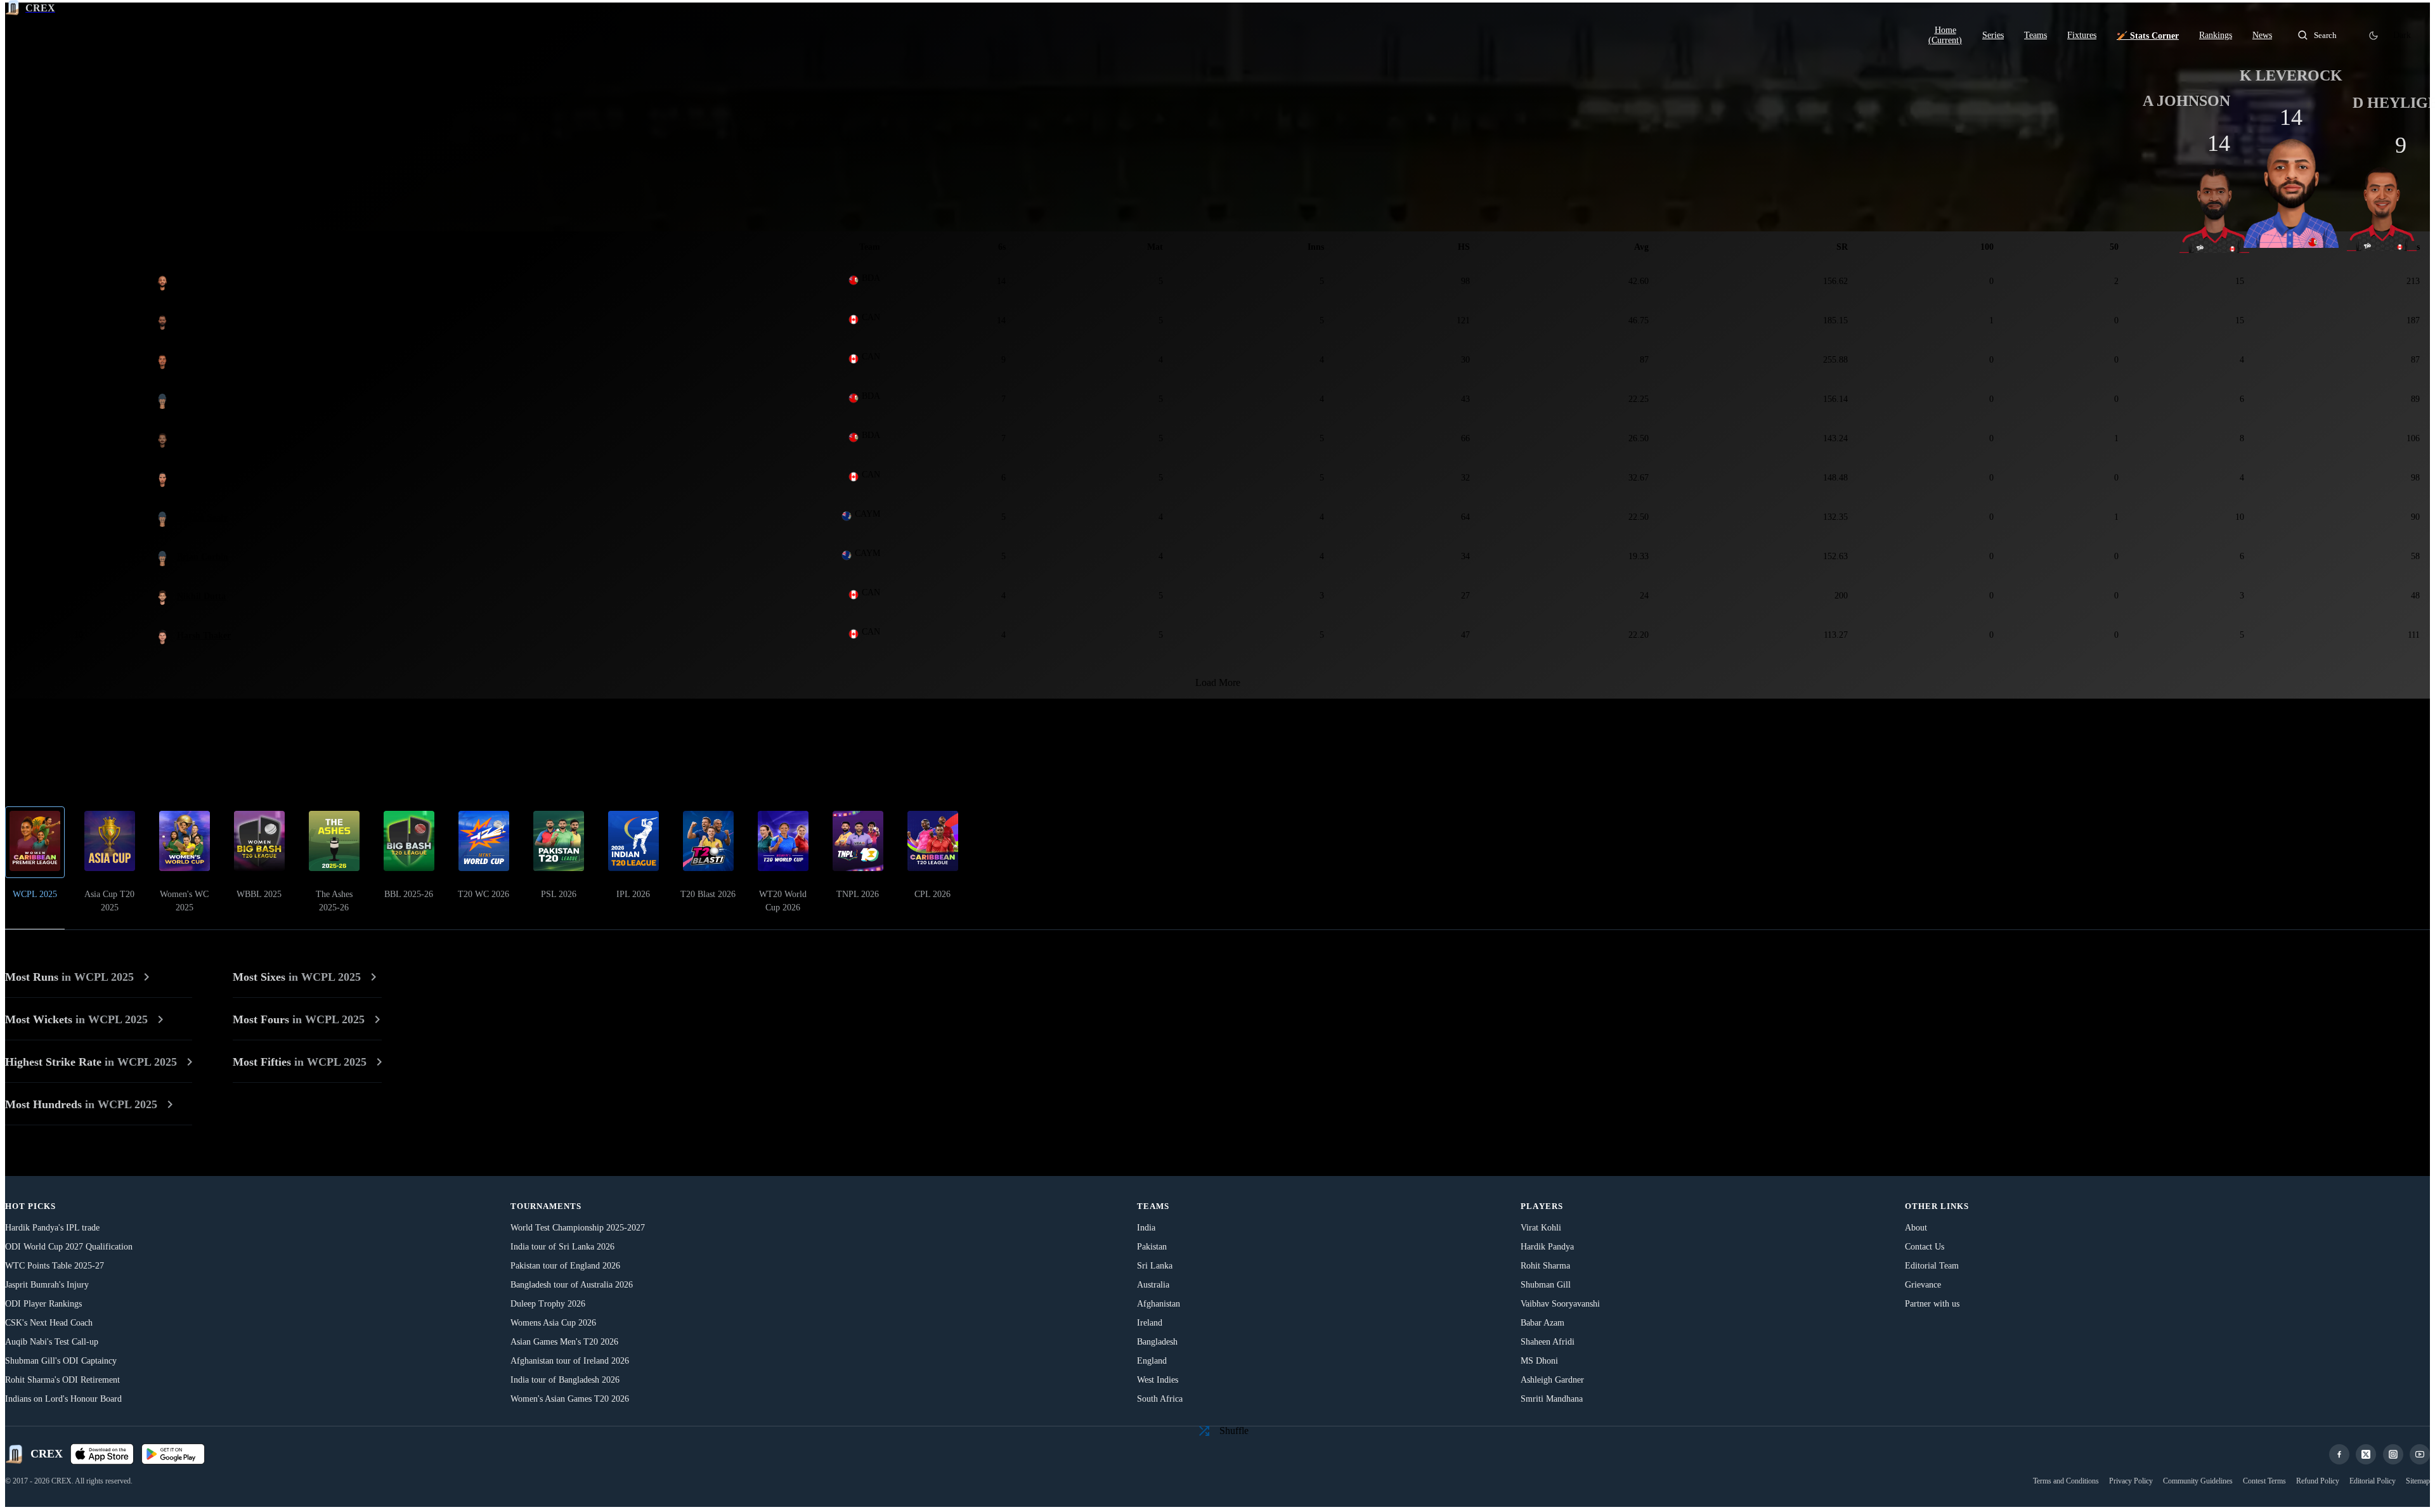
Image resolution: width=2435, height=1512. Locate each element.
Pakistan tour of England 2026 (565, 1266)
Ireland (1150, 1323)
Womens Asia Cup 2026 (553, 1323)
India (1146, 1228)
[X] (2366, 1454)
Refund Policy (2318, 1481)
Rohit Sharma (1545, 1266)
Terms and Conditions (2066, 1481)
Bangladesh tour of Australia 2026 (572, 1285)
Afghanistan (1159, 1304)
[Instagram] (2393, 1454)
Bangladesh (1157, 1342)
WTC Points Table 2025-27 (55, 1266)
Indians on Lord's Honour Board (63, 1399)
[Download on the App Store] (102, 1454)
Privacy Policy (2131, 1481)
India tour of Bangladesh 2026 (565, 1380)
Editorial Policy (2373, 1481)
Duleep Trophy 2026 (548, 1304)
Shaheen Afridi (1548, 1342)
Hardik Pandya (1547, 1247)
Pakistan (1152, 1247)
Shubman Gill (1546, 1285)
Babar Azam (1542, 1323)
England (1152, 1361)
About (1916, 1228)
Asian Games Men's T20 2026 (564, 1342)
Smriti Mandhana (1552, 1399)
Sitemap (2418, 1481)
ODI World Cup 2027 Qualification (69, 1247)
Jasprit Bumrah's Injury (47, 1285)
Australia (1153, 1285)
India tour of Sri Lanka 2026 (562, 1247)
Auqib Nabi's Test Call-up (52, 1342)
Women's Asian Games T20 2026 (570, 1399)
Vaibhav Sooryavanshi (1560, 1304)
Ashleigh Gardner (1552, 1380)
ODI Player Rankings (43, 1304)
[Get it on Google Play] (173, 1454)
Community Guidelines (2198, 1481)
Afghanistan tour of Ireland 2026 (570, 1361)
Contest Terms (2264, 1481)
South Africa (1160, 1399)
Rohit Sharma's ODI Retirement (62, 1380)
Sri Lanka (1155, 1266)
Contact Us (1925, 1247)
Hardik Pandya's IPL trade (52, 1228)
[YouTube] (2420, 1454)
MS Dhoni (1539, 1361)
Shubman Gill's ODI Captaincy (61, 1361)
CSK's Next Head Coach (49, 1323)
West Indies (1158, 1380)
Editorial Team (1932, 1266)
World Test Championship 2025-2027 (578, 1228)
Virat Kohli (1541, 1228)
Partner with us (1932, 1304)
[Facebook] (2339, 1454)
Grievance (1923, 1285)
